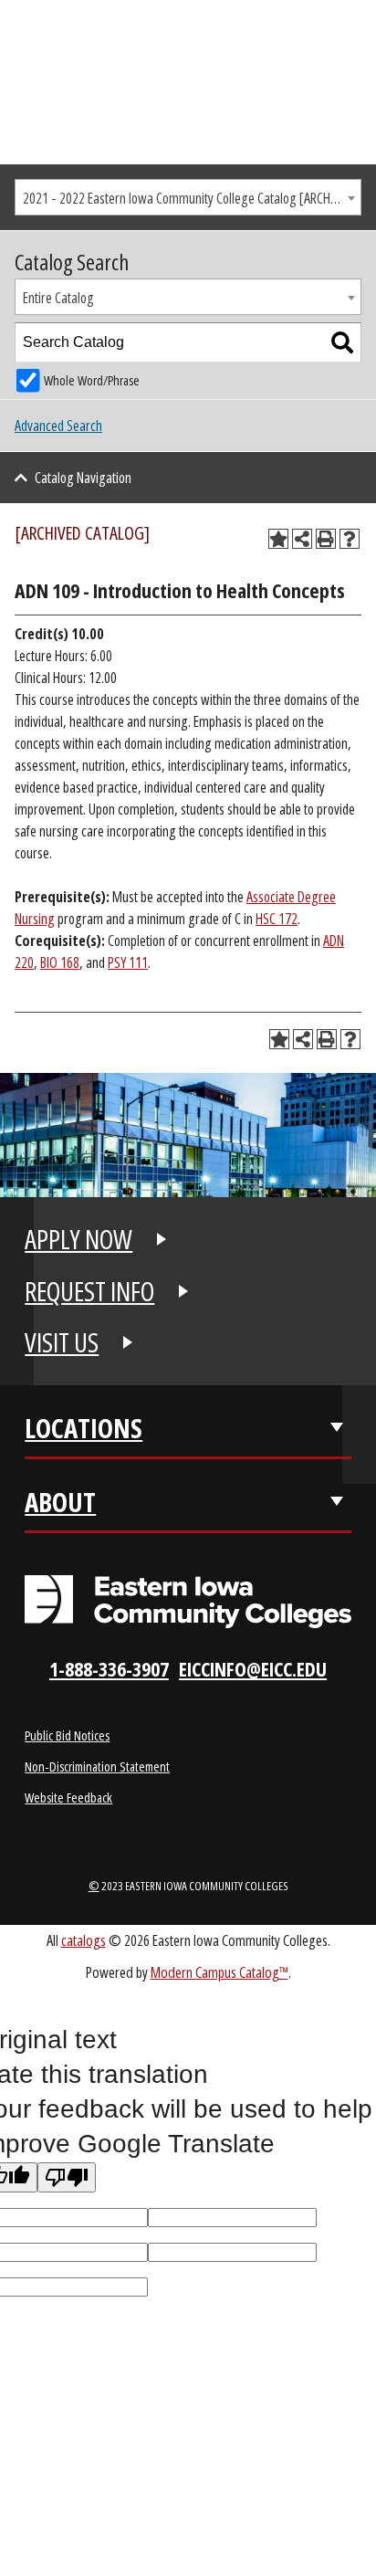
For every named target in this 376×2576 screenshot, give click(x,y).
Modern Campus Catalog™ (219, 1972)
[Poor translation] (67, 2177)
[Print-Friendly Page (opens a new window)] (326, 539)
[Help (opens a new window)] (350, 539)
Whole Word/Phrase (92, 380)
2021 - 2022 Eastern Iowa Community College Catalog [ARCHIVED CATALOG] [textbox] (192, 198)
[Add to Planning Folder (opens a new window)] (278, 539)
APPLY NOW (78, 1239)
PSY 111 (128, 962)
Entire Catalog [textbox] (58, 298)
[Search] (342, 342)
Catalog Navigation (83, 478)
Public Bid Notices (67, 1735)
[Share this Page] (302, 539)
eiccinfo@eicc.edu (253, 1669)
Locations (84, 1428)
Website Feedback (68, 1797)
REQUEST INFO (89, 1291)
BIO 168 (60, 962)
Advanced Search (58, 426)
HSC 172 (277, 919)
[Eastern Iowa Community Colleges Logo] (188, 1602)
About (60, 1502)
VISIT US (62, 1342)
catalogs (84, 1940)
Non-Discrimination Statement (97, 1766)
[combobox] (188, 197)
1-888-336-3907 (109, 1669)
